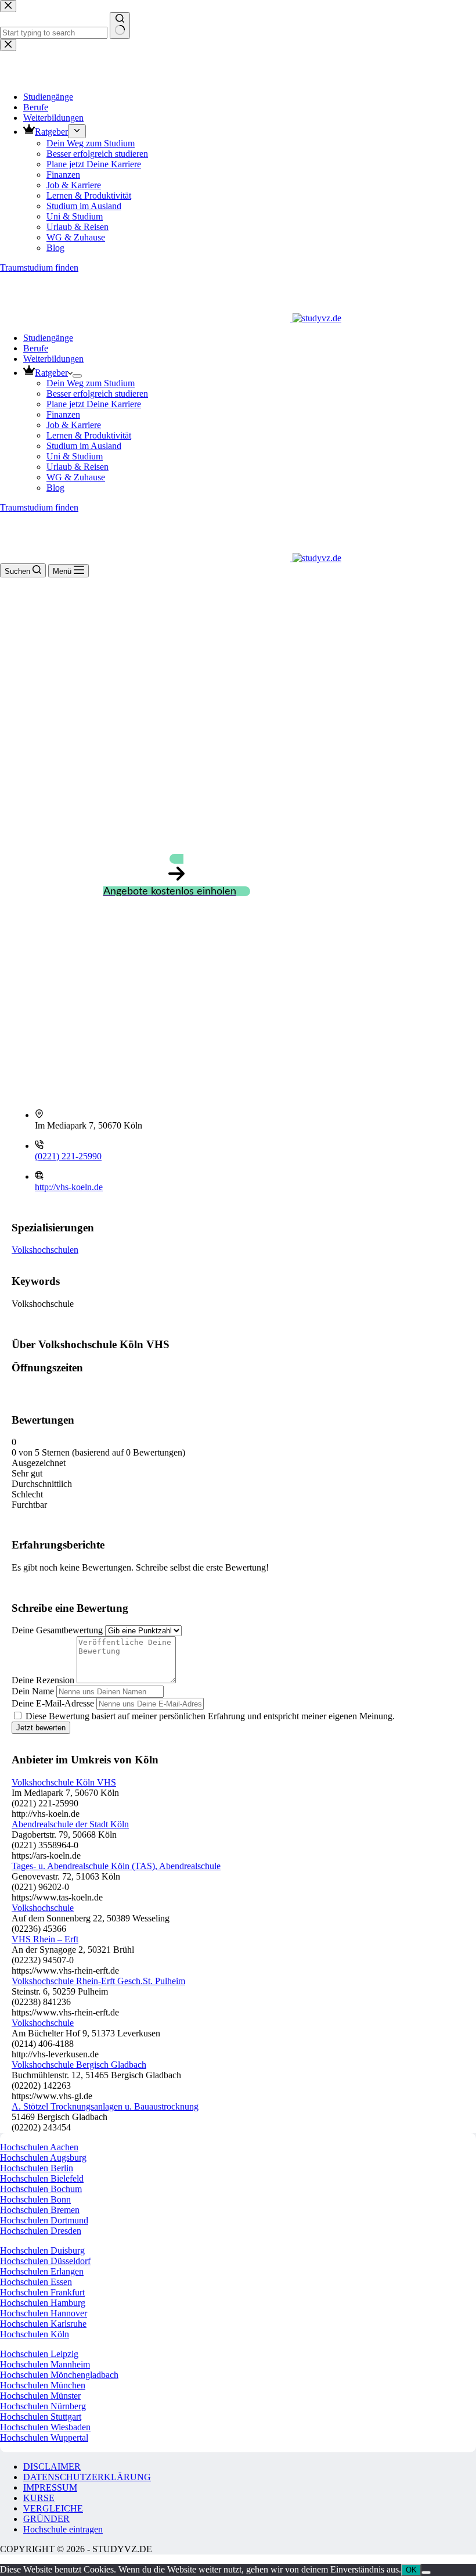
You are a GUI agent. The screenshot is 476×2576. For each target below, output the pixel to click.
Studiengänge (48, 338)
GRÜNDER (46, 2519)
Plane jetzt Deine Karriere (94, 404)
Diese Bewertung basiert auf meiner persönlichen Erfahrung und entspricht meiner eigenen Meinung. (210, 1716)
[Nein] (426, 2573)
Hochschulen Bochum (41, 2189)
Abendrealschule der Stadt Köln (70, 1824)
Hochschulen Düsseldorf (45, 2261)
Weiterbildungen (53, 359)
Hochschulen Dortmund (44, 2220)
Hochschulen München (43, 2385)
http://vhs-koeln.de (69, 1187)
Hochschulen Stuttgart (41, 2417)
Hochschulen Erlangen (42, 2271)
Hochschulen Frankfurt (42, 2292)
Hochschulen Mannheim (45, 2364)
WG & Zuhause (76, 477)
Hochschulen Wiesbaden (45, 2427)
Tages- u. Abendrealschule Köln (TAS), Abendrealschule (116, 1866)
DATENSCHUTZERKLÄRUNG (87, 2477)
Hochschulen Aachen (39, 2147)
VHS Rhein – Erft (45, 1939)
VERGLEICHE (53, 2508)
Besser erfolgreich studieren (97, 394)
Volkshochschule (43, 1908)
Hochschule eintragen (63, 2529)
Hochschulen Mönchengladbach (59, 2375)
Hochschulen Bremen (40, 2210)
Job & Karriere (74, 425)
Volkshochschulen (45, 1250)
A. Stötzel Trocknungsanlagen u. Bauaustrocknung (105, 2106)
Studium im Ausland (84, 446)
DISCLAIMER (52, 2467)
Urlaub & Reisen (77, 467)
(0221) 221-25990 (68, 1156)
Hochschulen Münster (40, 2396)
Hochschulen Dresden (41, 2231)
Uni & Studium (75, 456)
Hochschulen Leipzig (39, 2354)
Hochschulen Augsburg (43, 2158)
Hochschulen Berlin (37, 2168)
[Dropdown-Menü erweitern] (77, 376)
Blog (55, 488)
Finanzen (63, 414)
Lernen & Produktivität (89, 435)
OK (411, 2570)
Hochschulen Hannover (44, 2313)
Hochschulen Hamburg (43, 2303)
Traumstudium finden (39, 507)
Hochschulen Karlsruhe (43, 2324)
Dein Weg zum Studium (91, 383)
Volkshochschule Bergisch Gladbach (79, 2065)
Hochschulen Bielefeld (42, 2178)
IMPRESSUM (50, 2487)
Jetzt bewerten (41, 1728)
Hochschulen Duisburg (42, 2250)
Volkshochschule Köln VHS (64, 1782)
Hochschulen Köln (35, 2334)
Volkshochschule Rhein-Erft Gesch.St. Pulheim (98, 1981)
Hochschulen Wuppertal (44, 2437)
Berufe (36, 348)
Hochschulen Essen (36, 2282)
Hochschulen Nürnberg (43, 2406)
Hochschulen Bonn (35, 2199)
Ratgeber (51, 373)
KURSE (39, 2498)
